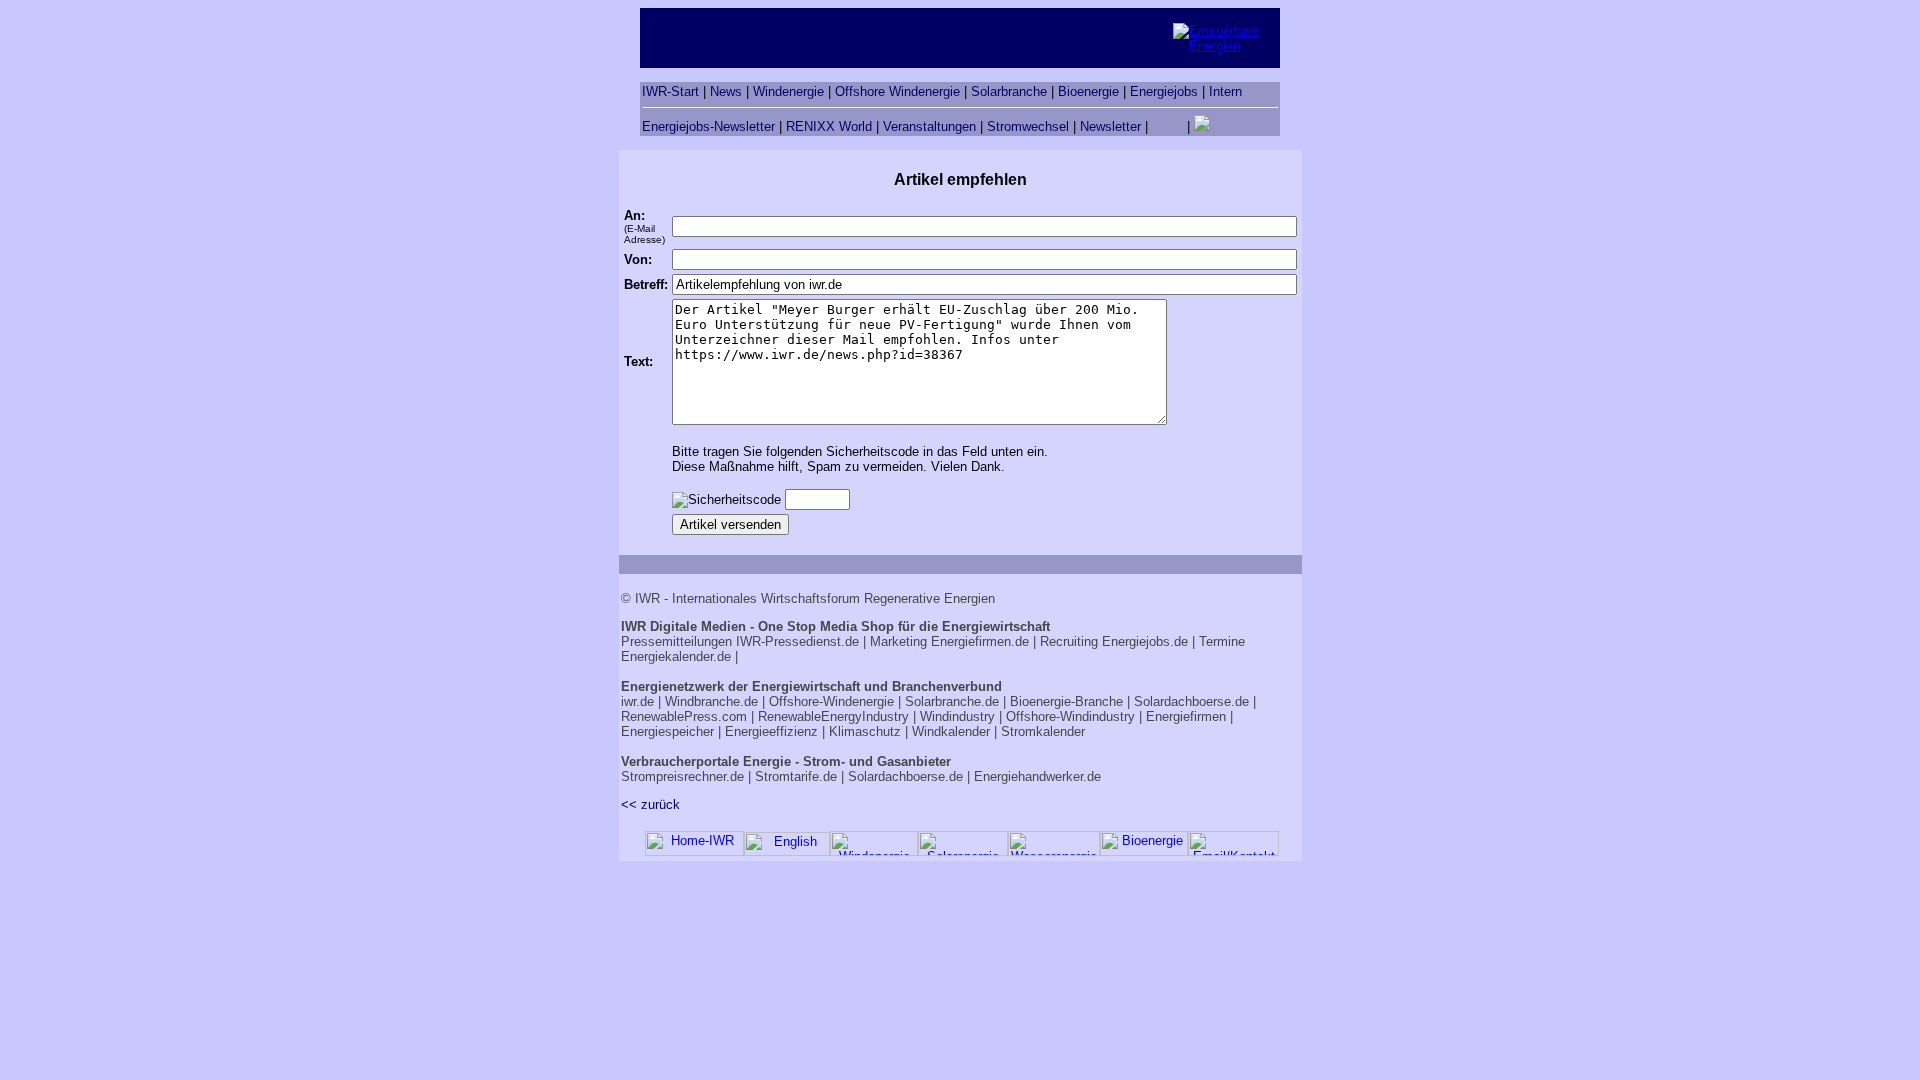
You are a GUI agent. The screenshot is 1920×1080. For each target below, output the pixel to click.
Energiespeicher (667, 731)
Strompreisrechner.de (682, 776)
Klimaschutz (865, 731)
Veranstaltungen (929, 126)
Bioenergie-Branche (1066, 701)
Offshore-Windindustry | (1074, 716)
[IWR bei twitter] (1202, 126)
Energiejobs (1164, 91)
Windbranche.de (711, 701)
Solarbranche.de (952, 701)
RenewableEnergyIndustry (833, 716)
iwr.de (637, 701)
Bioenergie (1088, 91)
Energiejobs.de (1145, 641)
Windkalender (951, 731)
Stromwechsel (1028, 126)
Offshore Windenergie (897, 91)
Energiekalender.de (676, 656)
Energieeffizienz (771, 731)
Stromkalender (1043, 731)
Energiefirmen (1186, 716)
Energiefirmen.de (980, 641)
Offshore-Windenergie (831, 701)
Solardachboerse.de (1191, 701)
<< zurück (650, 804)
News (726, 91)
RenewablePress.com (684, 716)
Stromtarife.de (796, 776)
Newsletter (1110, 126)
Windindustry (957, 716)
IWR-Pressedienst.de (797, 641)
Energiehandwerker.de (1037, 776)
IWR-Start (670, 91)
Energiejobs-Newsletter (708, 126)
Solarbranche (1009, 91)
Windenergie (788, 91)
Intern (1225, 91)
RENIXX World (829, 126)
